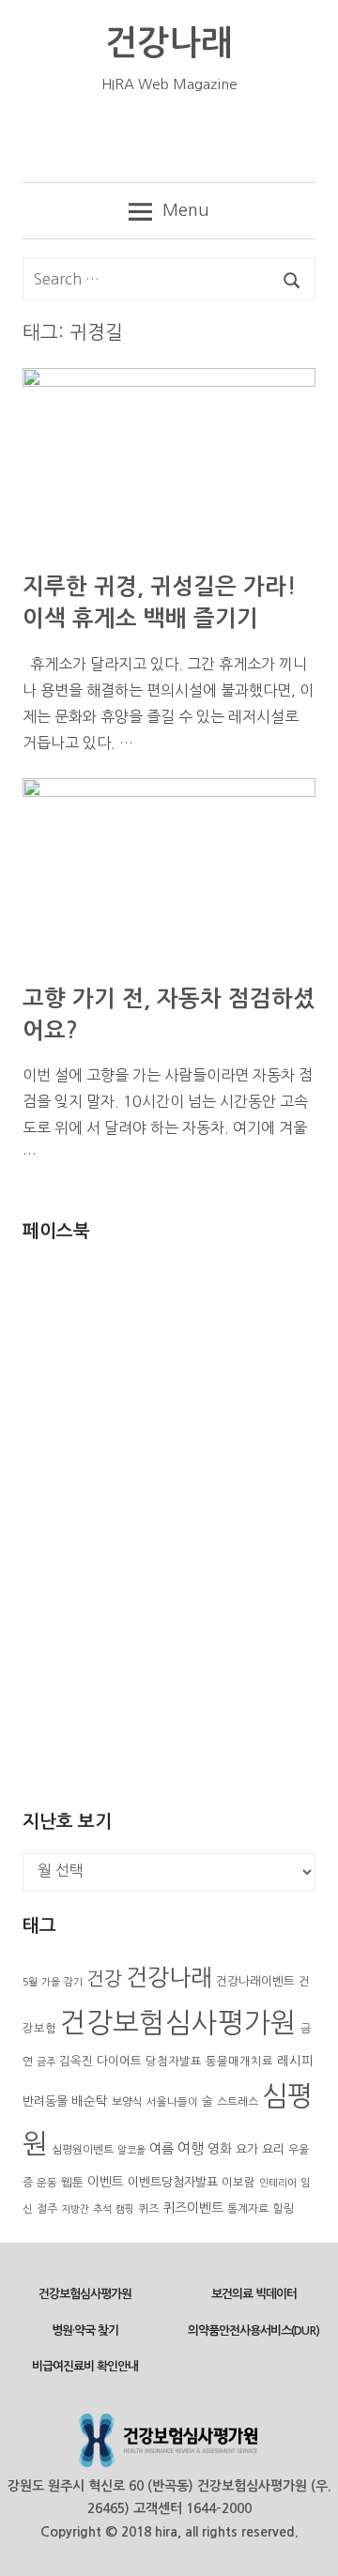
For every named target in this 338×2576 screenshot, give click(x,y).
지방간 (75, 2209)
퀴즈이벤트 (193, 2208)
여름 (161, 2149)
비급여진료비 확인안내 (85, 2366)
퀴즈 (148, 2209)
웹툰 (72, 2182)
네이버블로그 (50, 138)
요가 (247, 2149)
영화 (220, 2149)
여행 (191, 2148)
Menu (186, 210)
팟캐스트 (279, 138)
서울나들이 (172, 2102)
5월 (30, 1982)
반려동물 (45, 2101)
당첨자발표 (174, 2062)
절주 (47, 2209)
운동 (47, 2183)
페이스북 (165, 138)
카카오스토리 (222, 138)
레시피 (295, 2061)
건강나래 (169, 43)
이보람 (238, 2183)
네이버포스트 (108, 138)
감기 (73, 1982)
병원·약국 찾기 (85, 2331)
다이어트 (119, 2061)
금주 (46, 2062)
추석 (102, 2209)
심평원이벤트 (83, 2150)
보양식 (127, 2102)
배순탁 (90, 2101)
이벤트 (106, 2182)
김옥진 (76, 2061)
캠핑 (125, 2209)
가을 (51, 1982)
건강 (104, 1979)
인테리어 (278, 2183)
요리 (273, 2149)
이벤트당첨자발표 (173, 2182)
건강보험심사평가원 (178, 2023)
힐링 (284, 2209)
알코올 (131, 2150)
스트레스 (238, 2102)
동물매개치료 (239, 2062)
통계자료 (248, 2209)
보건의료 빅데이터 (254, 2294)
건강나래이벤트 (255, 1981)
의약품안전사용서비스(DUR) (253, 2331)
